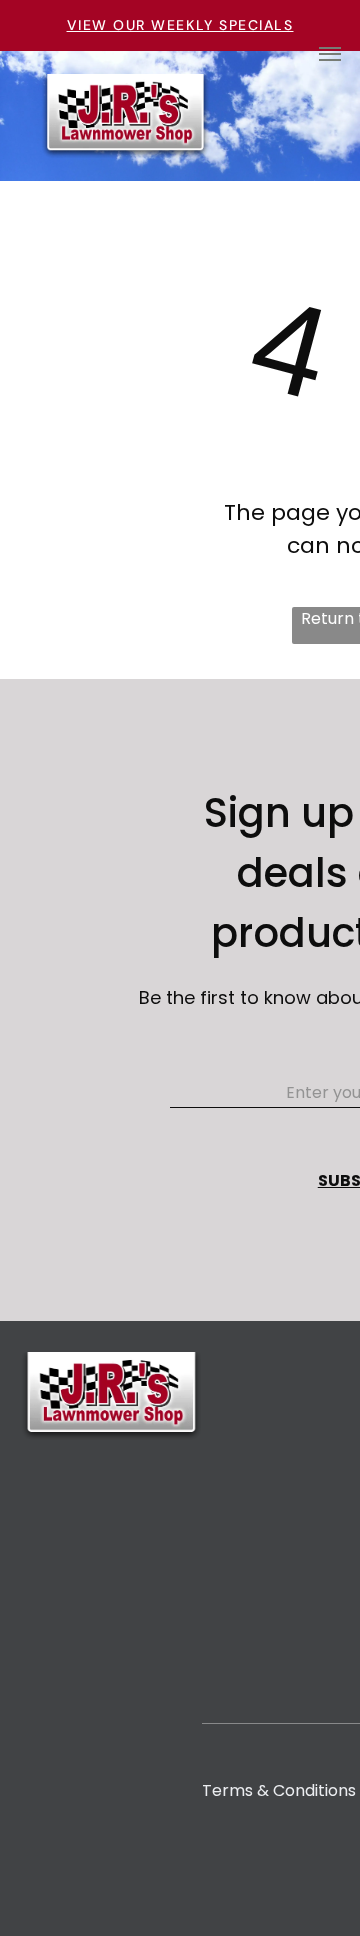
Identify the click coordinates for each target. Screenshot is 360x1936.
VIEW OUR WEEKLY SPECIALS (180, 25)
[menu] (330, 54)
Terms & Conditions (279, 1790)
